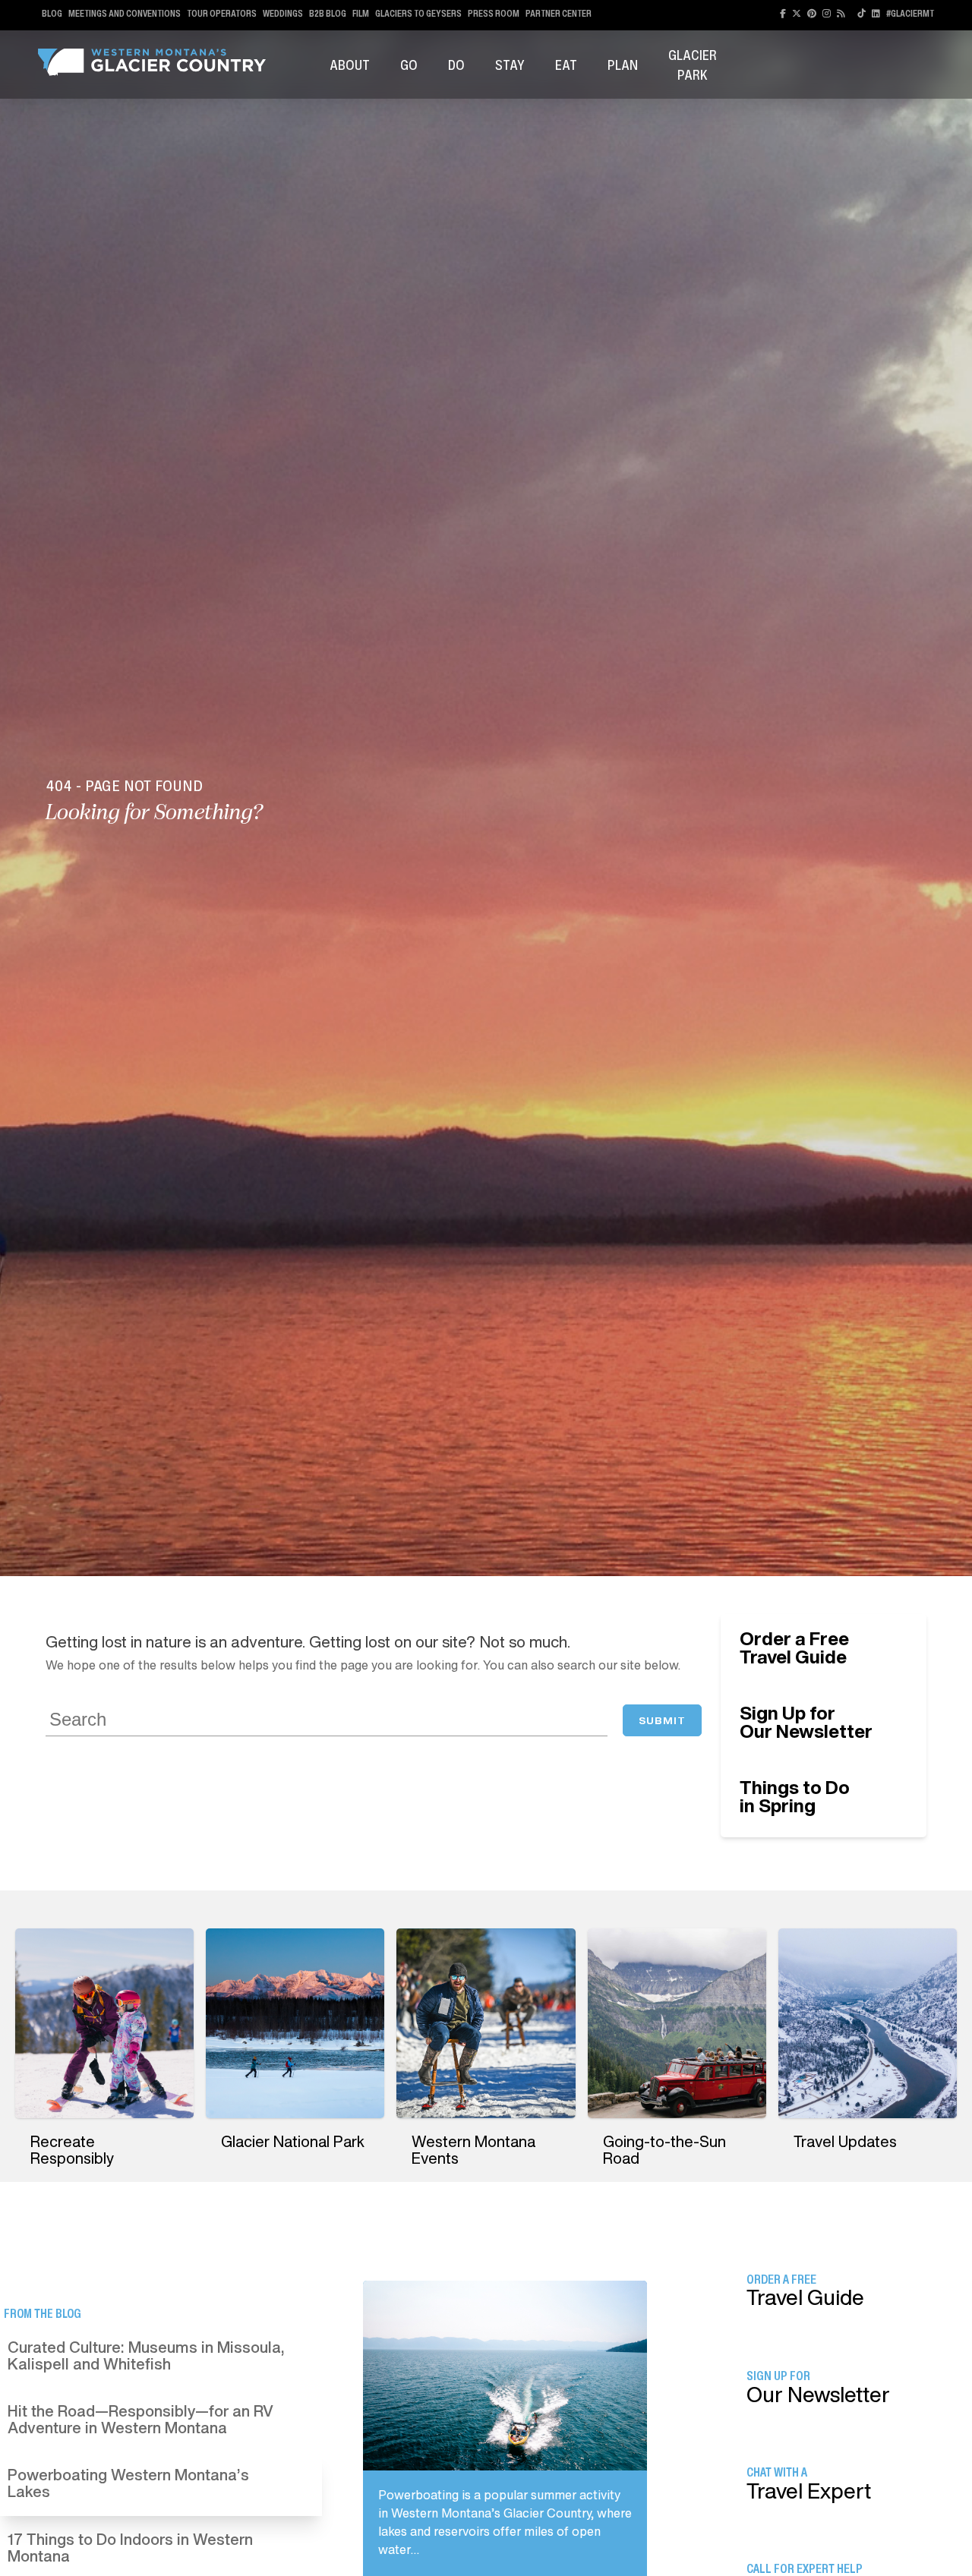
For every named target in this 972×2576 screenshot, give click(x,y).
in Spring (795, 1796)
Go (409, 65)
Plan (623, 65)
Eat (566, 65)
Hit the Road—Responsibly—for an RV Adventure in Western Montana (140, 2419)
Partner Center (559, 13)
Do (456, 65)
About (350, 65)
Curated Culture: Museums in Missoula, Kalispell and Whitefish (146, 2355)
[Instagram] (827, 13)
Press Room (494, 13)
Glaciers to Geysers (418, 13)
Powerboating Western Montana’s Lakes (128, 2483)
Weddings (283, 13)
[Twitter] (797, 13)
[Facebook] (783, 13)
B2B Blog (328, 13)
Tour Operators (222, 13)
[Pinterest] (812, 13)
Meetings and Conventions (125, 13)
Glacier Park (693, 65)
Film (361, 13)
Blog (52, 13)
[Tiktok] (862, 13)
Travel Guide (794, 1647)
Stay (510, 65)
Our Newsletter (806, 1722)
